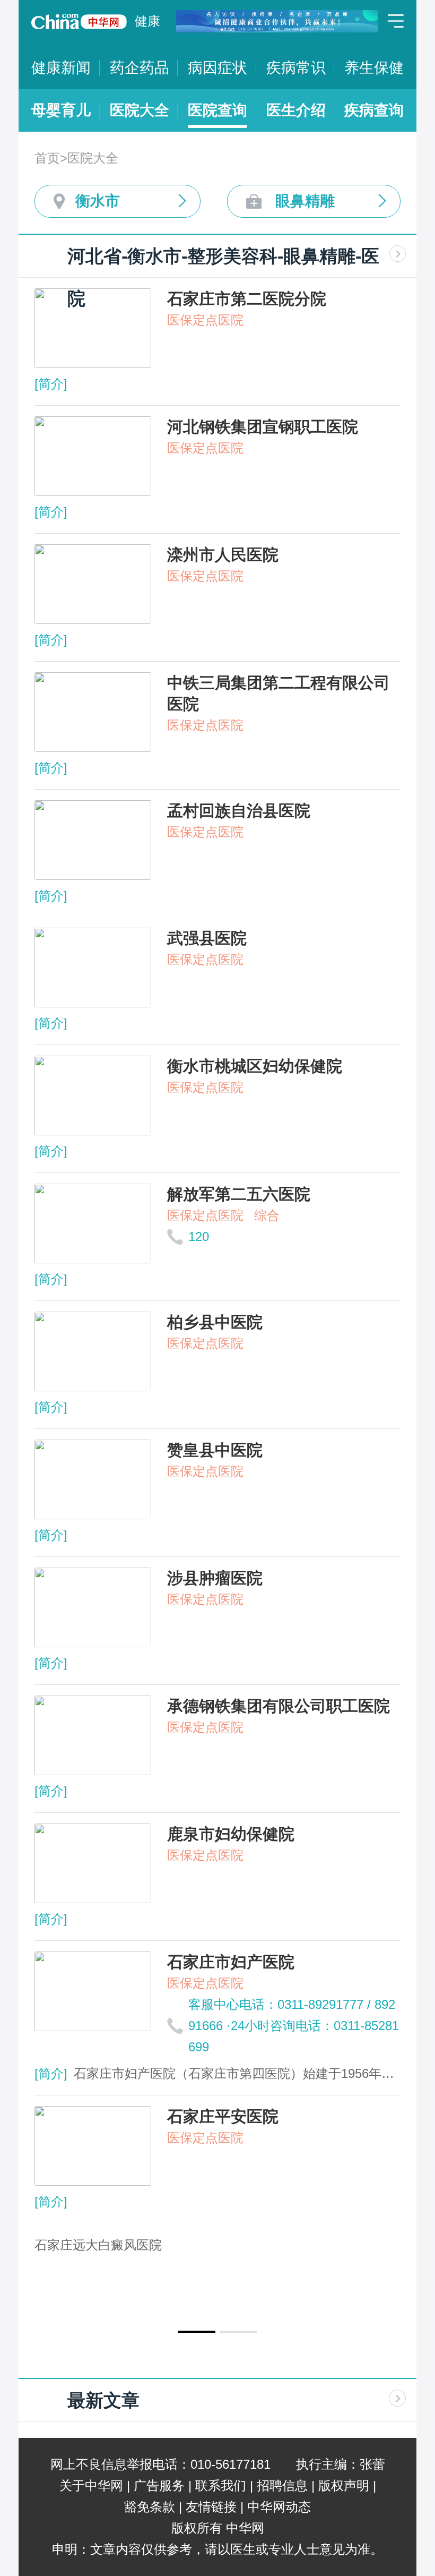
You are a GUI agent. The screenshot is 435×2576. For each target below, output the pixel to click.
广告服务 (159, 2485)
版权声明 (344, 2485)
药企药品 (140, 68)
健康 (147, 21)
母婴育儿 (61, 110)
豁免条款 (150, 2507)
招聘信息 (282, 2485)
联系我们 (221, 2485)
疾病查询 (374, 110)
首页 (47, 158)
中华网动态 (279, 2507)
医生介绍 (296, 110)
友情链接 (211, 2507)
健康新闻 (61, 68)
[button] (197, 2332)
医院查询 (217, 110)
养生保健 (374, 68)
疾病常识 (296, 68)
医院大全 (140, 110)
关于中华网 (91, 2485)
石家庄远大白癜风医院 (98, 2245)
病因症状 (217, 68)
